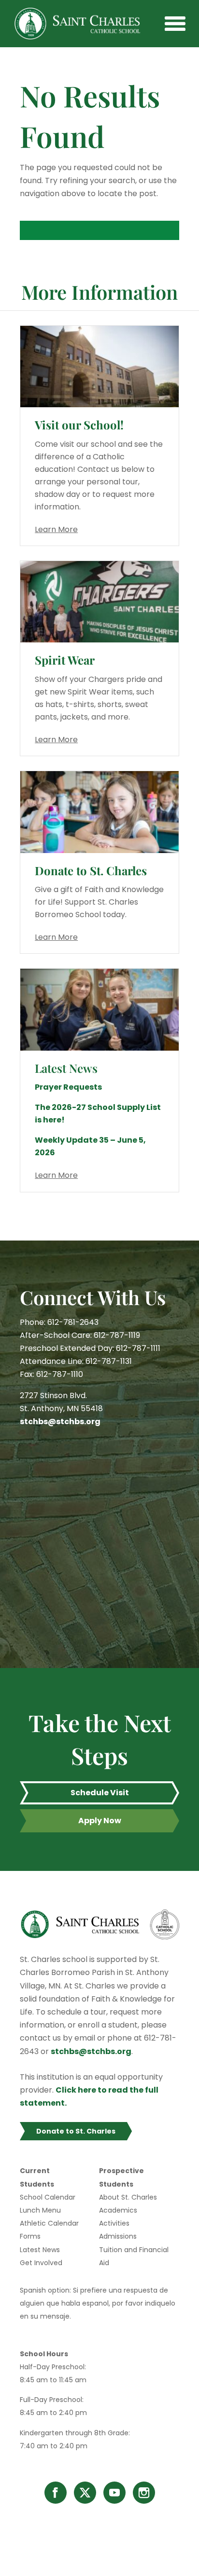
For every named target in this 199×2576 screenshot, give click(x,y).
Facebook (56, 2493)
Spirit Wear (65, 660)
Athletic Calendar (49, 2223)
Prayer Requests (68, 1087)
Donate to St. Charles (91, 870)
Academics (118, 2210)
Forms (30, 2236)
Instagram (144, 2493)
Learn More (56, 529)
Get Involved (41, 2263)
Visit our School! (79, 425)
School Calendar (48, 2197)
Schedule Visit (100, 1793)
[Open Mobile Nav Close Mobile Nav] (175, 24)
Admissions (118, 2236)
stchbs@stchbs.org (60, 1421)
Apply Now (100, 1821)
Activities (114, 2223)
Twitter (85, 2493)
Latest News (40, 2250)
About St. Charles (128, 2197)
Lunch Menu (40, 2210)
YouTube (114, 2493)
